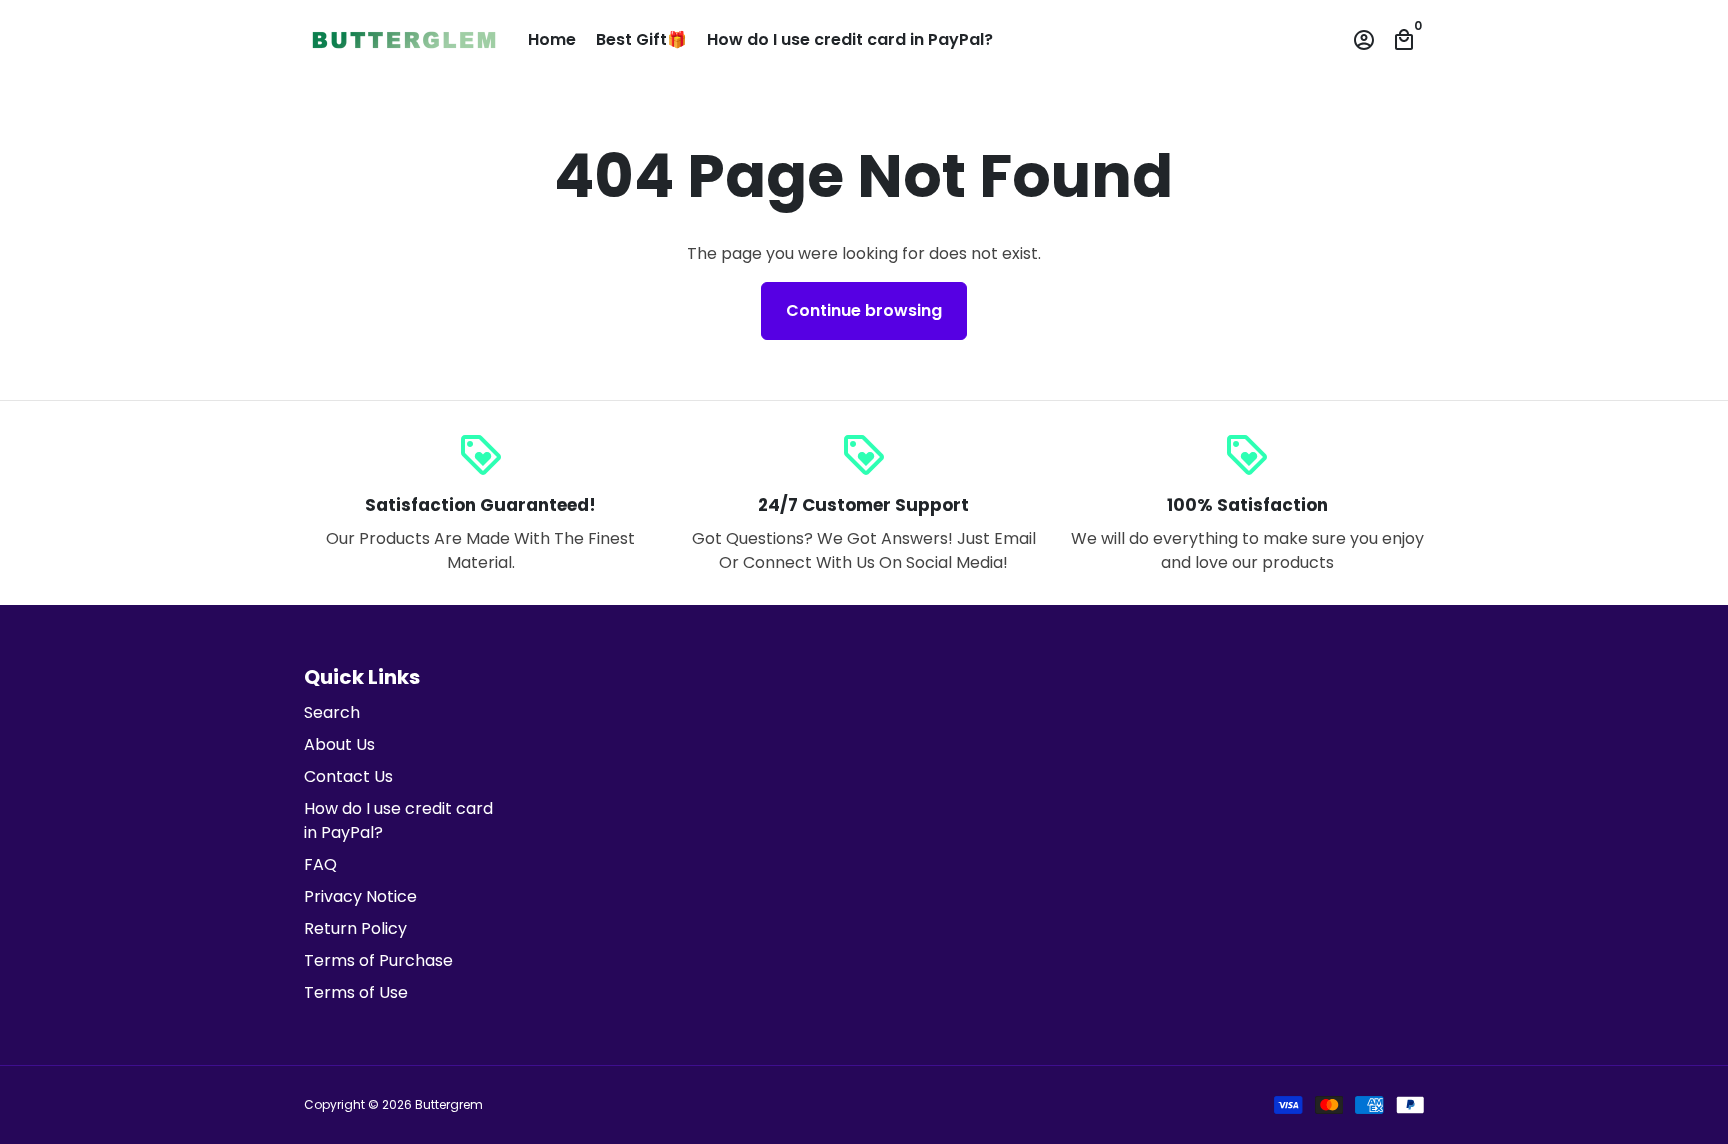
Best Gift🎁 (641, 39)
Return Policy (355, 928)
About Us (339, 744)
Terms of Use (356, 992)
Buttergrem (449, 1104)
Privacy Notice (360, 896)
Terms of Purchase (378, 960)
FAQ (320, 864)
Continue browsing (864, 310)
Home (552, 39)
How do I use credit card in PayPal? (850, 39)
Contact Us (348, 776)
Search (332, 712)
